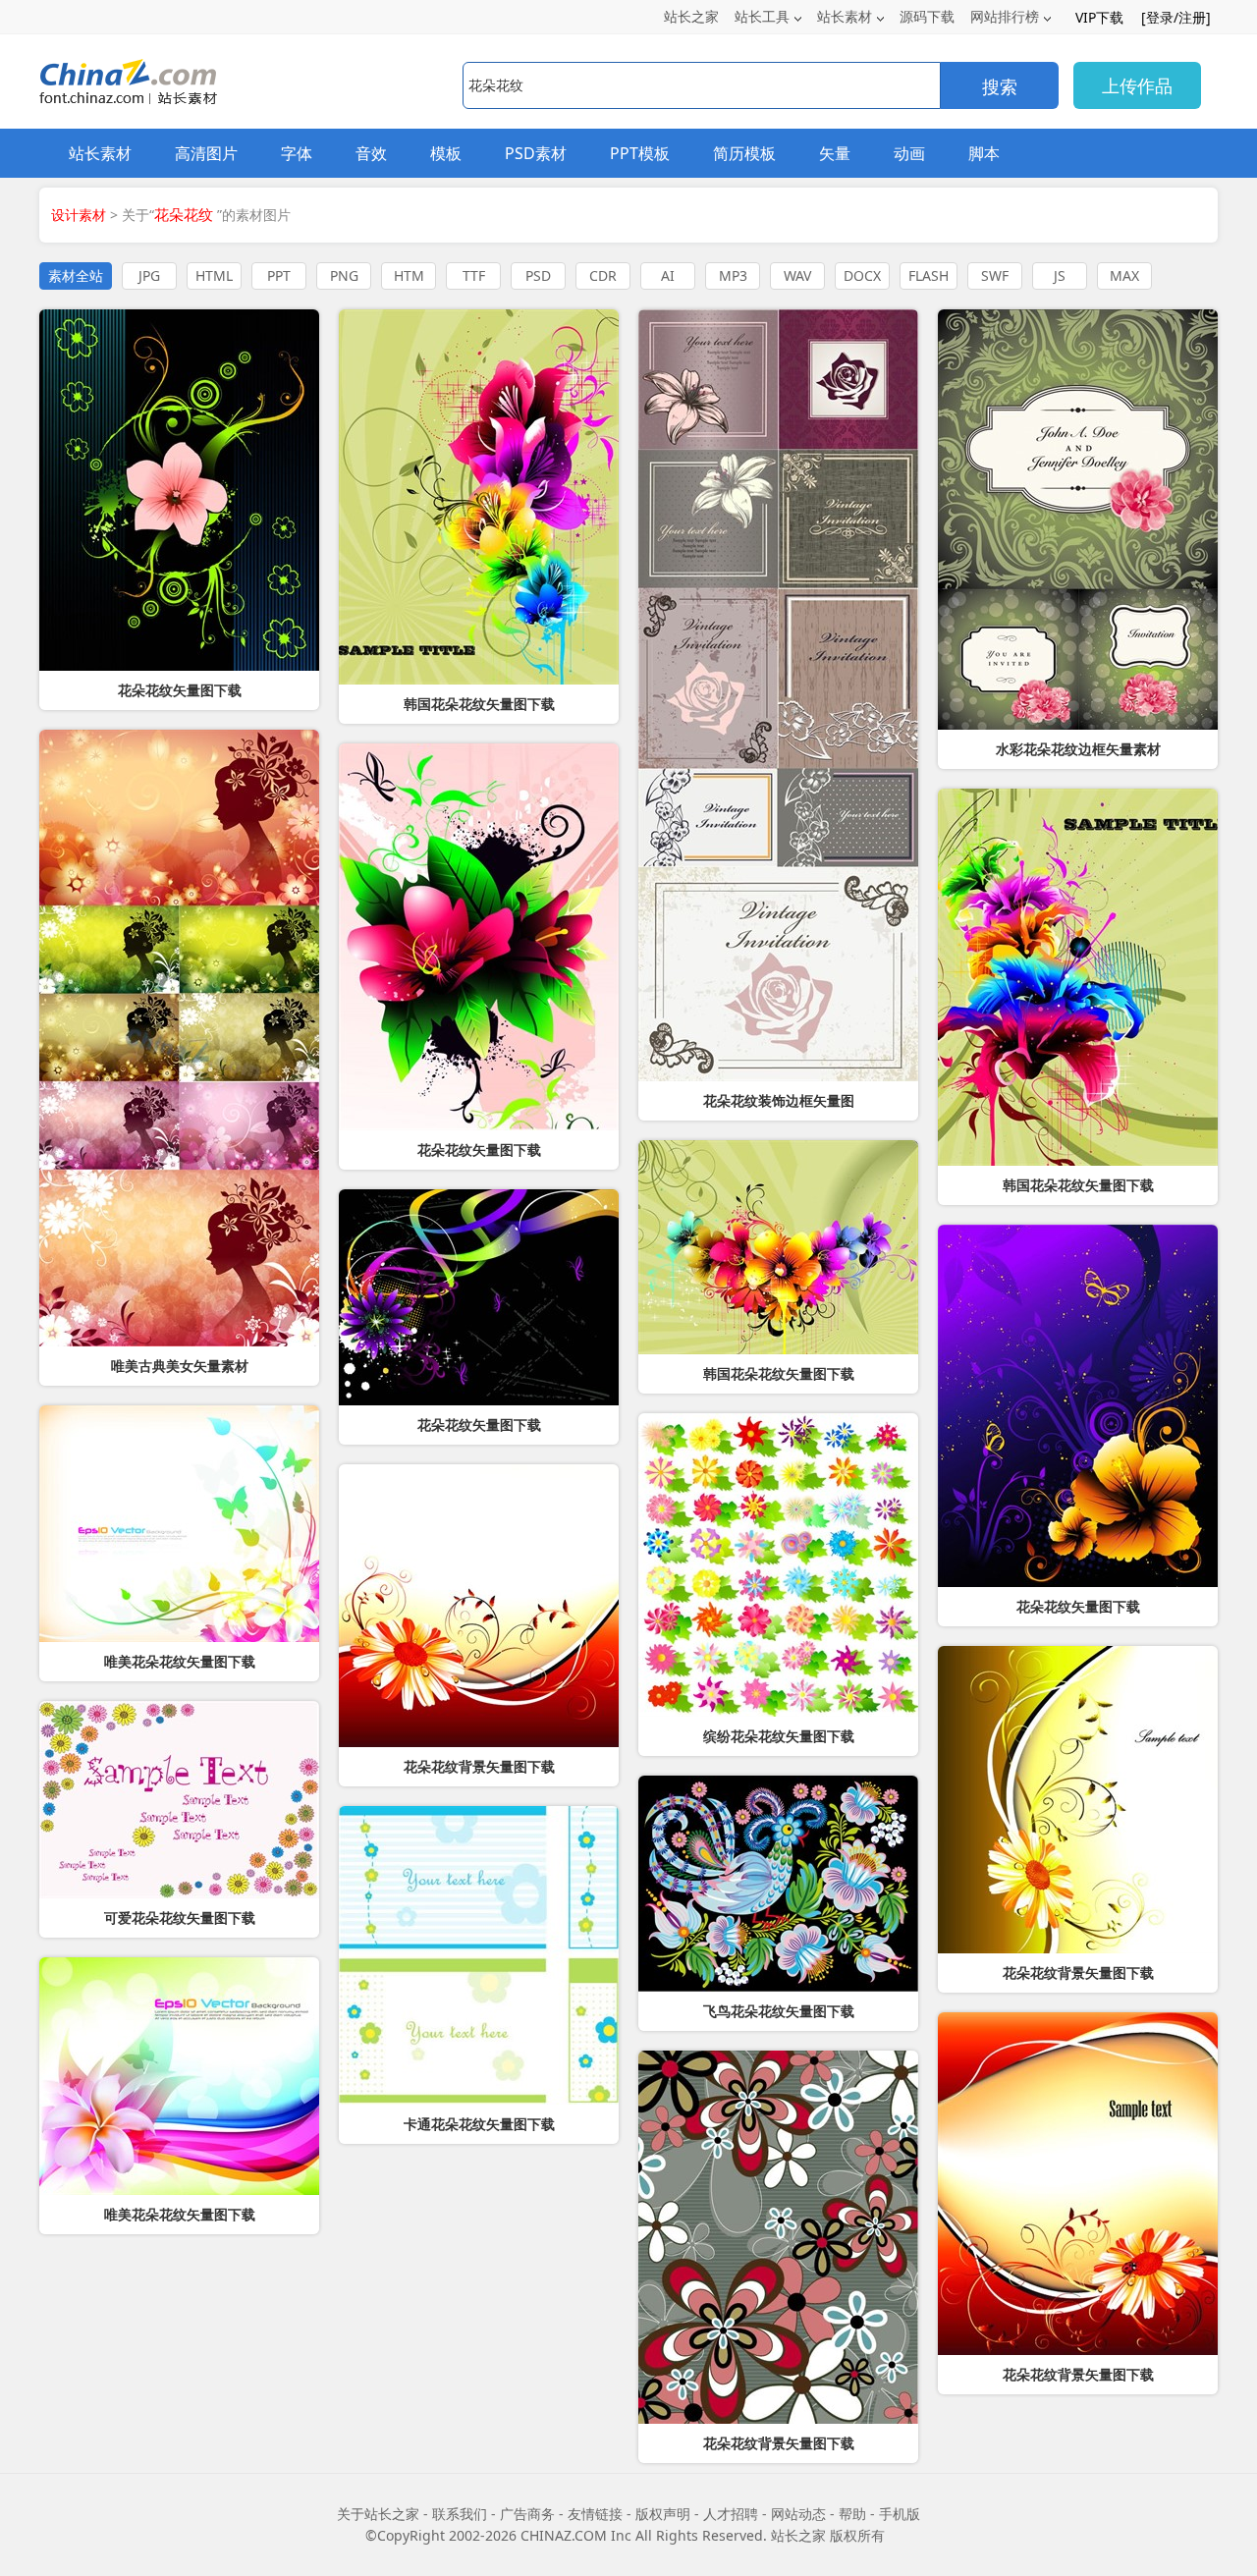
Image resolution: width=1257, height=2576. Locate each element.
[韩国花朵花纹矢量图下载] (479, 497)
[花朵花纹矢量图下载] (1078, 1406)
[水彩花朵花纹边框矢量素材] (1078, 520)
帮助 (852, 2514)
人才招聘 (731, 2514)
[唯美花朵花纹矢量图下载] (179, 1524)
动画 (909, 153)
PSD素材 (536, 153)
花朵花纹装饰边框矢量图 (779, 1101)
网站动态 (798, 2514)
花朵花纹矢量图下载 (1078, 1607)
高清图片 (206, 153)
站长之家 (691, 16)
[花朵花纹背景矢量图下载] (778, 2237)
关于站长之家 (378, 2514)
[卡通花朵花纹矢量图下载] (479, 1955)
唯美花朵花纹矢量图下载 (180, 1662)
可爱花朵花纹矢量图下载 (180, 1918)
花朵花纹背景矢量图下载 (779, 2443)
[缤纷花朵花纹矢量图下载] (778, 1565)
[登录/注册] (1176, 17)
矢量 (835, 153)
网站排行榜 (1005, 16)
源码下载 (927, 16)
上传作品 (1137, 85)
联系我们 (460, 2514)
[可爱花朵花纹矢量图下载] (179, 1800)
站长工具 (762, 16)
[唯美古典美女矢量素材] (179, 1038)
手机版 (900, 2514)
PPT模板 (640, 153)
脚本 (984, 153)
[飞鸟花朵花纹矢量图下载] (778, 1884)
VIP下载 (1099, 17)
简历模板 (744, 153)
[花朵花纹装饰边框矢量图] (778, 695)
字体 (297, 153)
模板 (446, 153)
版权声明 (663, 2514)
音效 (371, 153)
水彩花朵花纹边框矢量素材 (1078, 749)
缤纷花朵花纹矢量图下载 (779, 1736)
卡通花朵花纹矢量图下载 (479, 2124)
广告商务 (527, 2514)
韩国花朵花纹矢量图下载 (479, 704)
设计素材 (79, 215)
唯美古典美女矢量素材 (180, 1366)
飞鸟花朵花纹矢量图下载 (779, 2011)
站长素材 (845, 16)
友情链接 (595, 2514)
